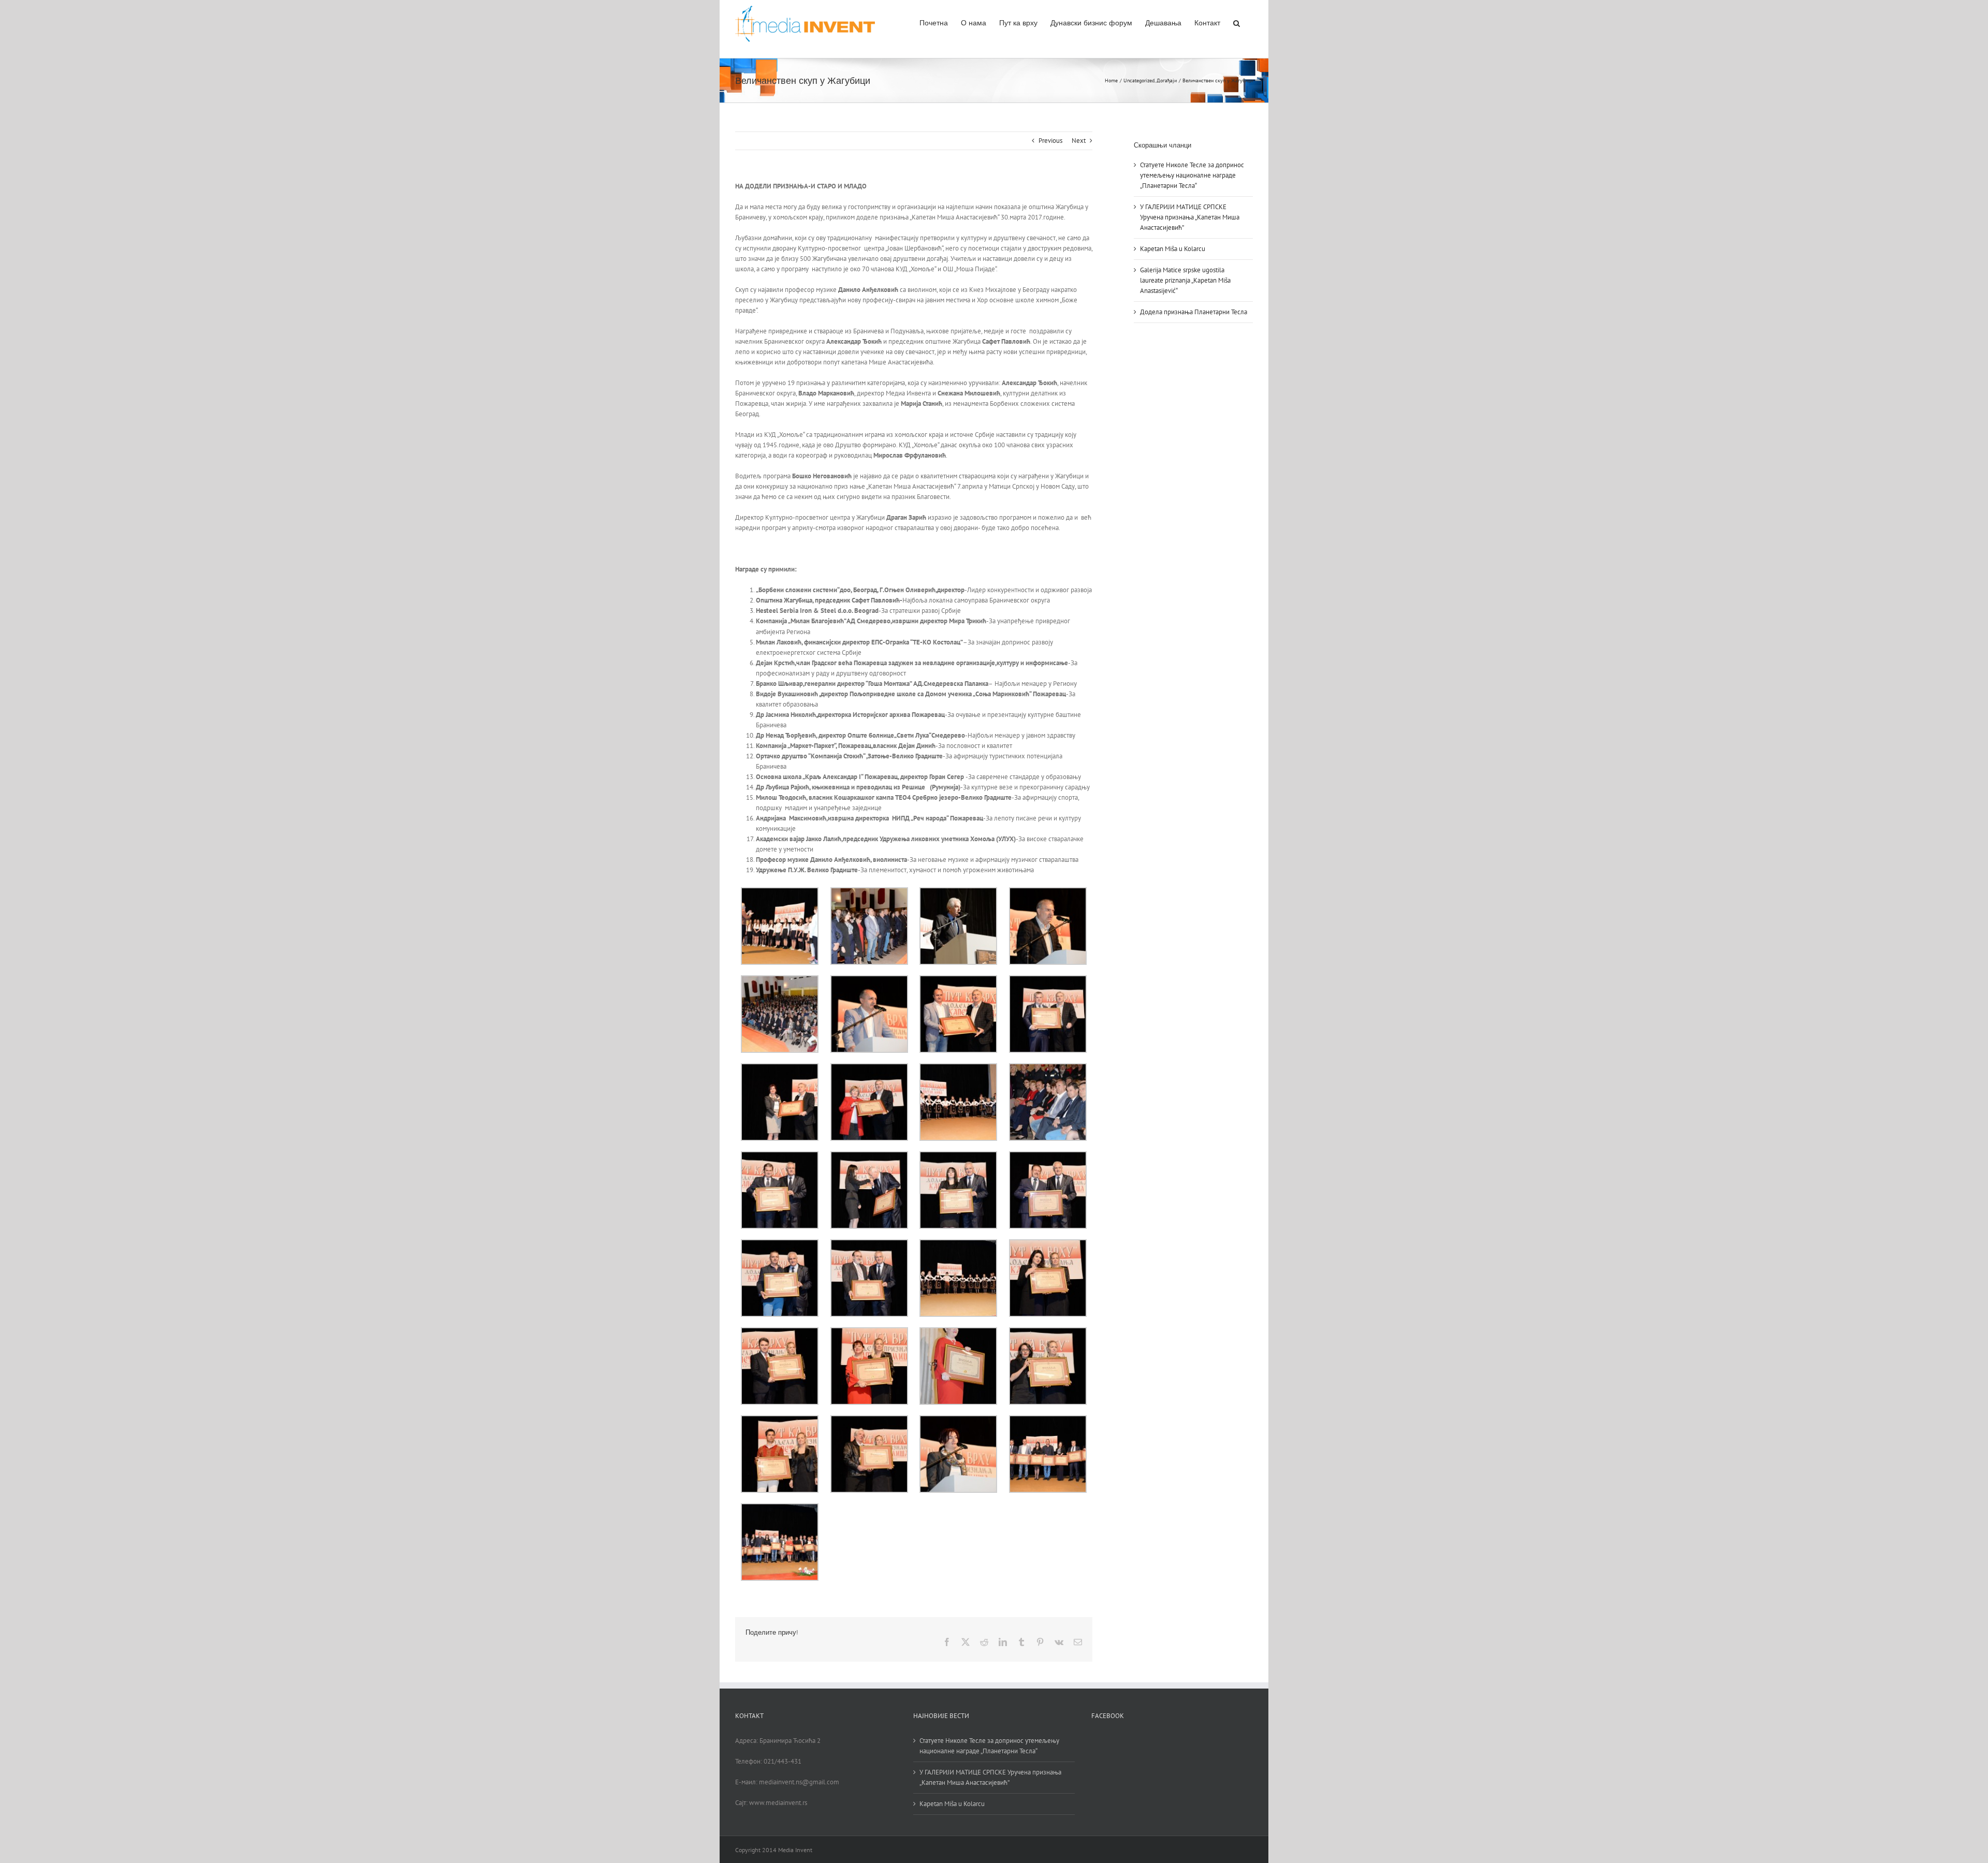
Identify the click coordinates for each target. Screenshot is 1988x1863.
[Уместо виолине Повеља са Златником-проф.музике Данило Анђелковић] (780, 1420)
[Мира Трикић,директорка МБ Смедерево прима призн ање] (869, 1068)
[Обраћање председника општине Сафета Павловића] (869, 980)
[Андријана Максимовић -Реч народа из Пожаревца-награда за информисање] (1048, 1244)
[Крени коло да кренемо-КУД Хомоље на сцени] (958, 1244)
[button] (1237, 22)
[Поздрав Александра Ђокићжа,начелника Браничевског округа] (1048, 892)
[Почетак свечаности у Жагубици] (869, 892)
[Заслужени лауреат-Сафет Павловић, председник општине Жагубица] (958, 980)
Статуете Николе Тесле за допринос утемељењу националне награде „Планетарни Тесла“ (1192, 175)
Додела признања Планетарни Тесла (1194, 312)
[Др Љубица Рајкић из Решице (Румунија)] (958, 1332)
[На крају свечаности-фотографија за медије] (1048, 1420)
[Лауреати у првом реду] (1048, 1068)
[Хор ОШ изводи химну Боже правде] (780, 892)
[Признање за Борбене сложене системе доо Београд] (780, 1068)
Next (1079, 141)
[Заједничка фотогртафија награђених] (780, 1508)
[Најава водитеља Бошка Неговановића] (958, 892)
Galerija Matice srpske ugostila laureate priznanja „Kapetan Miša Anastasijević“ (1185, 280)
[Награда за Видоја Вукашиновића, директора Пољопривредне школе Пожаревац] (780, 1156)
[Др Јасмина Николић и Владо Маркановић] (958, 1156)
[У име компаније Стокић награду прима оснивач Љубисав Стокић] (1048, 1156)
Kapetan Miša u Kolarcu (1173, 249)
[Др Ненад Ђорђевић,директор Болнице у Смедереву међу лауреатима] (869, 1244)
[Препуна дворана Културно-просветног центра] (780, 980)
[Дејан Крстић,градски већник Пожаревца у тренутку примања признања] (1048, 980)
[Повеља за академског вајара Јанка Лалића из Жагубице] (869, 1420)
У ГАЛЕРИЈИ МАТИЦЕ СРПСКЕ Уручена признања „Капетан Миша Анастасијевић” (1190, 217)
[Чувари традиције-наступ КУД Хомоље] (958, 1068)
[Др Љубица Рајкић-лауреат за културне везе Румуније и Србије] (869, 1332)
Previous (1050, 141)
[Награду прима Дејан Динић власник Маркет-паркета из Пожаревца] (780, 1244)
